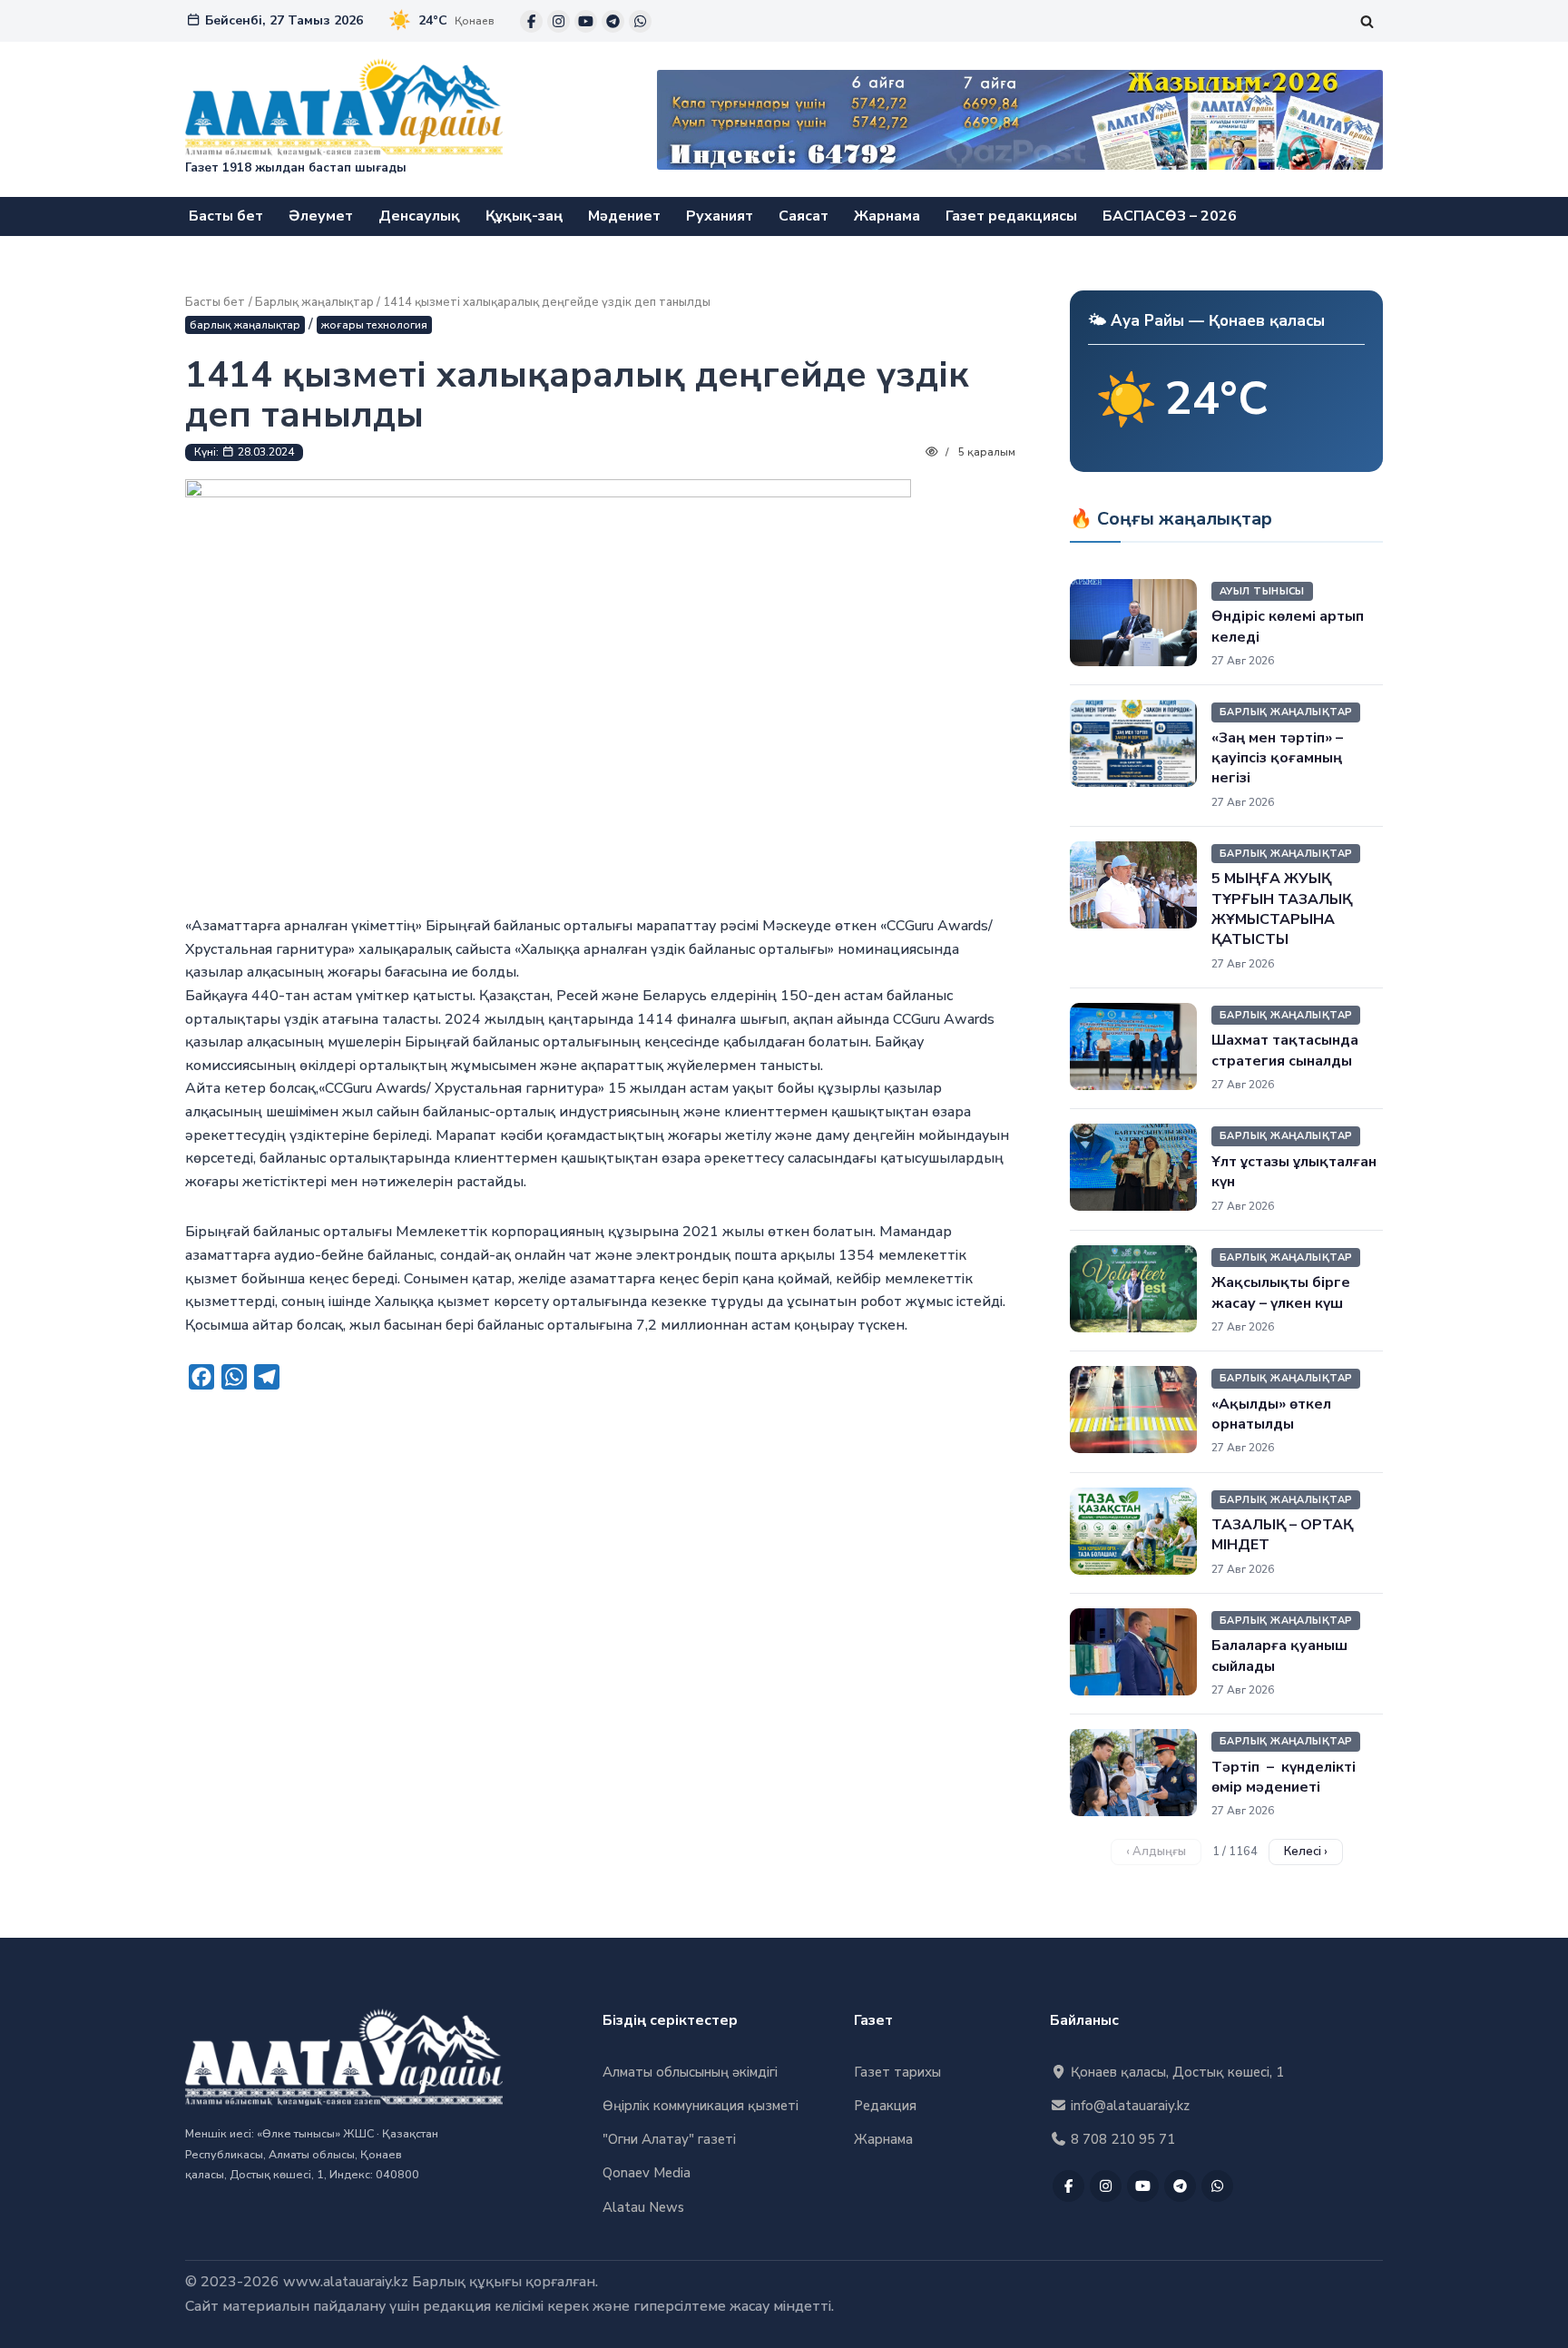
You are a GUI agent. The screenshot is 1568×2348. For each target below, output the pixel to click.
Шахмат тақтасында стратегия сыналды (1285, 1050)
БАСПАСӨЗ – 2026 (1170, 216)
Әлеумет (321, 216)
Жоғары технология (374, 325)
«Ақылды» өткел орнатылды (1271, 1414)
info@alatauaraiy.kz (1128, 2106)
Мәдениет (624, 216)
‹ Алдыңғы (1156, 1852)
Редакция (885, 2106)
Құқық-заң (524, 216)
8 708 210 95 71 (1121, 2139)
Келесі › (1306, 1852)
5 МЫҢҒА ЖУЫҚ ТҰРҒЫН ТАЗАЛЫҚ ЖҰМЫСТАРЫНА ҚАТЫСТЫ (1282, 909)
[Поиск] (1367, 21)
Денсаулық (419, 216)
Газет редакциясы (1011, 216)
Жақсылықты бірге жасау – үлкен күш (1281, 1292)
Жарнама (887, 216)
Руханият (720, 216)
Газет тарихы (897, 2072)
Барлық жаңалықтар (314, 302)
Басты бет (226, 216)
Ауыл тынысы (1262, 591)
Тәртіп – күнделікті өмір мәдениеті (1284, 1777)
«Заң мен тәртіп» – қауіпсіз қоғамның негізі (1277, 758)
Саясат (804, 216)
